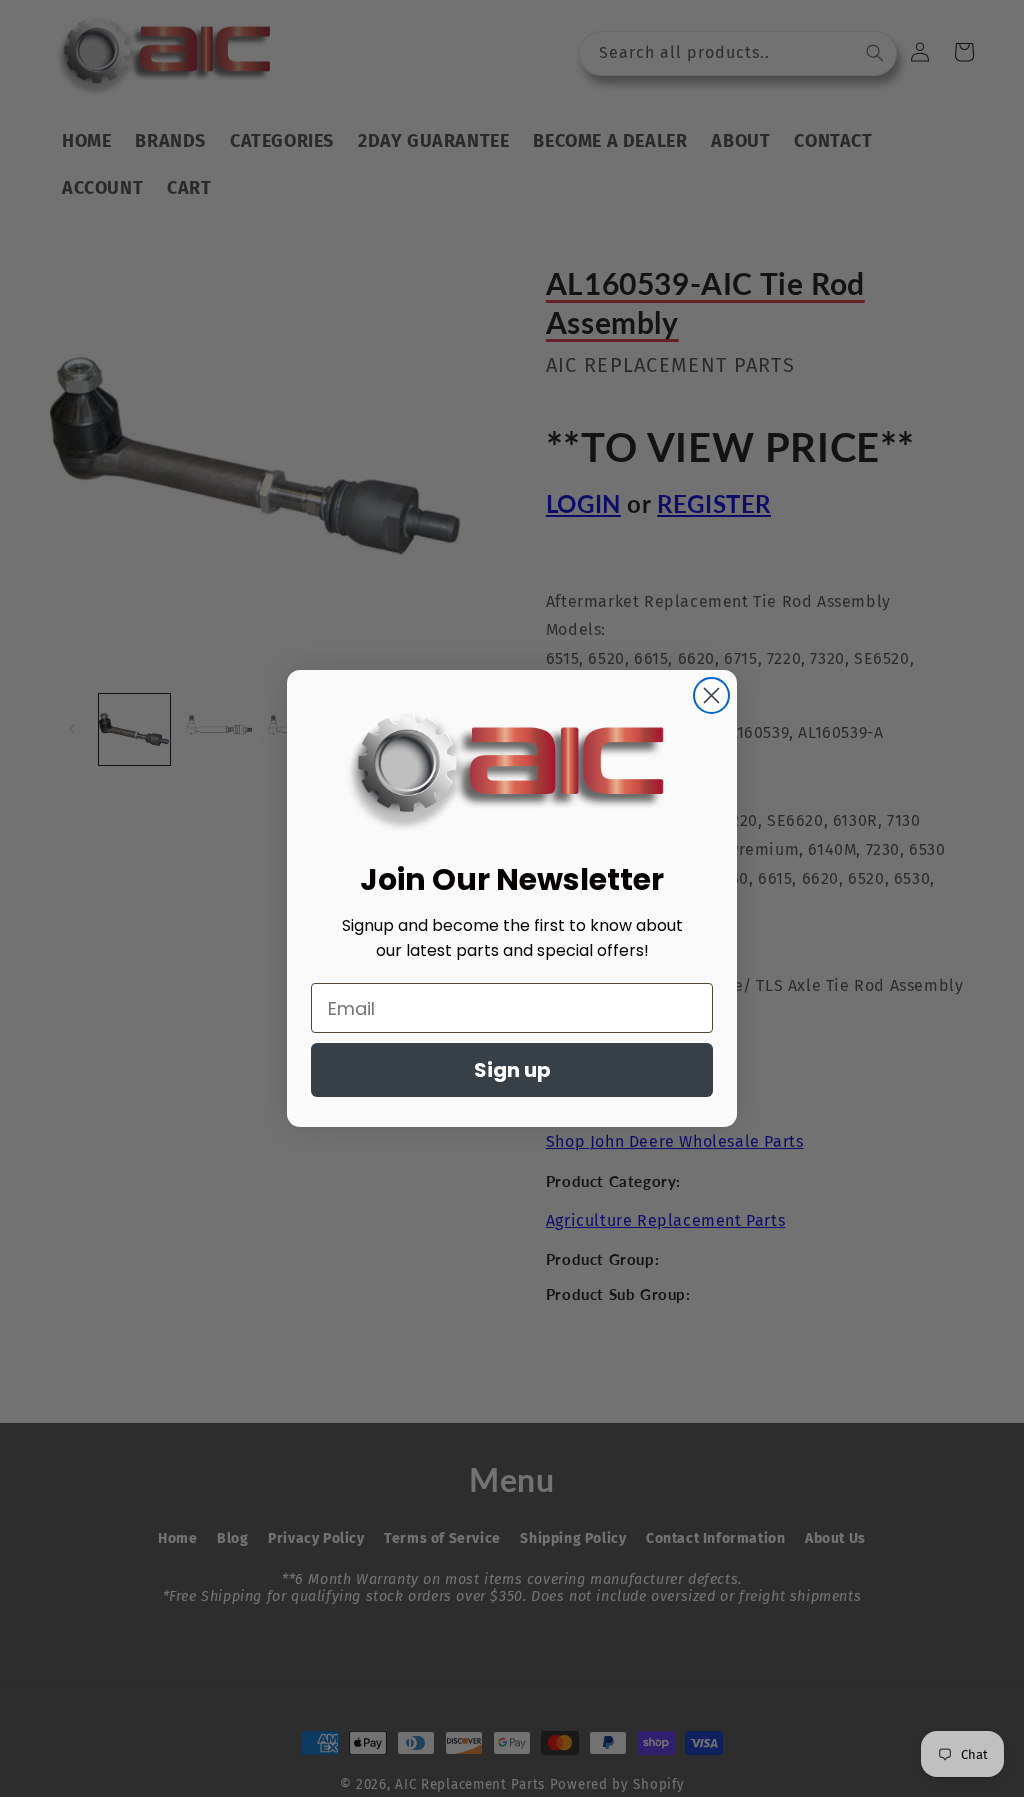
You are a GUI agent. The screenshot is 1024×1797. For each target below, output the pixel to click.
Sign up (512, 1070)
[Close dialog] (711, 695)
